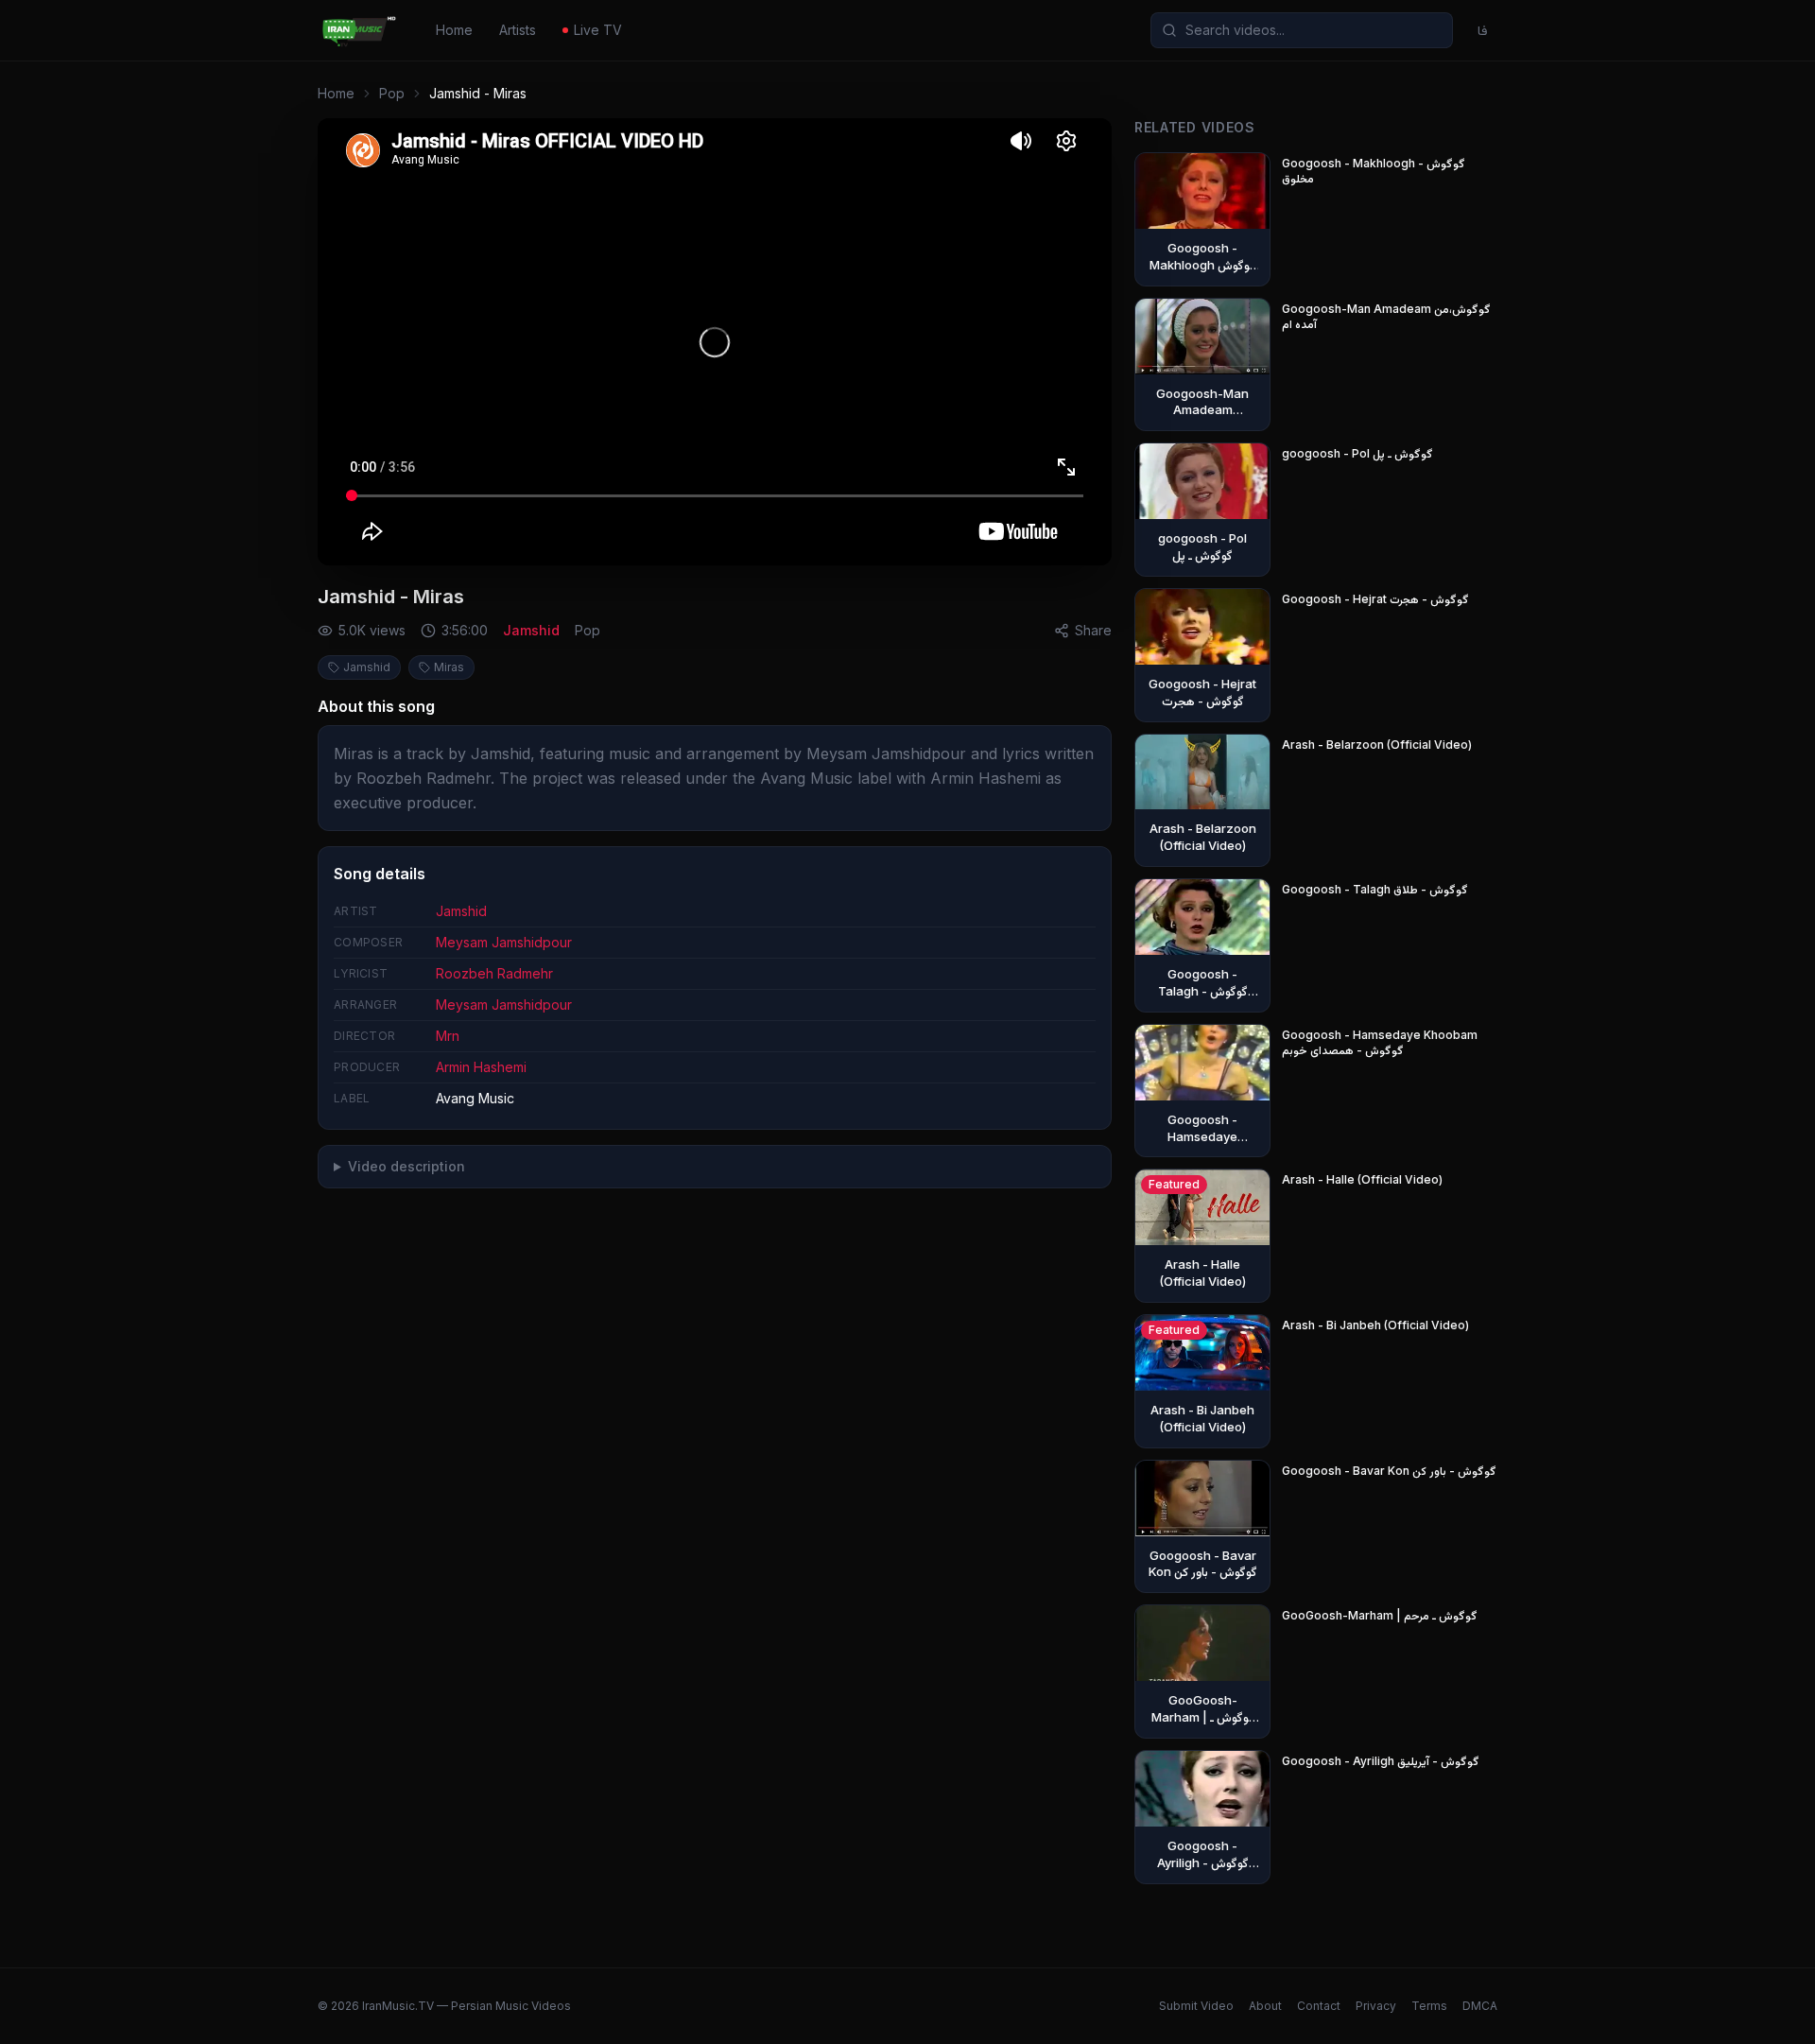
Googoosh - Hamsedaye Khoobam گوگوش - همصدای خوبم (1380, 1042)
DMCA (1480, 2006)
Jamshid (531, 630)
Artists (518, 30)
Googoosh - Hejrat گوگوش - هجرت (1375, 599)
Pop (392, 93)
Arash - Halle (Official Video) (1362, 1179)
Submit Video (1196, 2006)
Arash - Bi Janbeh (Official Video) (1375, 1325)
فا (1483, 30)
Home (454, 30)
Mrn (448, 1036)
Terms (1429, 2006)
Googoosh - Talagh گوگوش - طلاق (1375, 889)
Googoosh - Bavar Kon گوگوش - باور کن (1389, 1471)
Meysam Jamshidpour (504, 942)
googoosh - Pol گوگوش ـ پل (1357, 453)
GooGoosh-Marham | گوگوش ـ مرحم (1380, 1615)
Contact (1319, 2006)
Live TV (598, 30)
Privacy (1376, 2006)
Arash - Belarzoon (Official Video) (1377, 745)
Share (1093, 630)
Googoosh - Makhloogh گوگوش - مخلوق (1374, 171)
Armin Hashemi (481, 1067)
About (1265, 2006)
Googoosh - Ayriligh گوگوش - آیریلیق (1381, 1761)
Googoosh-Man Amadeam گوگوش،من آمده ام (1386, 316)
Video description (406, 1166)
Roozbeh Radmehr (494, 973)
